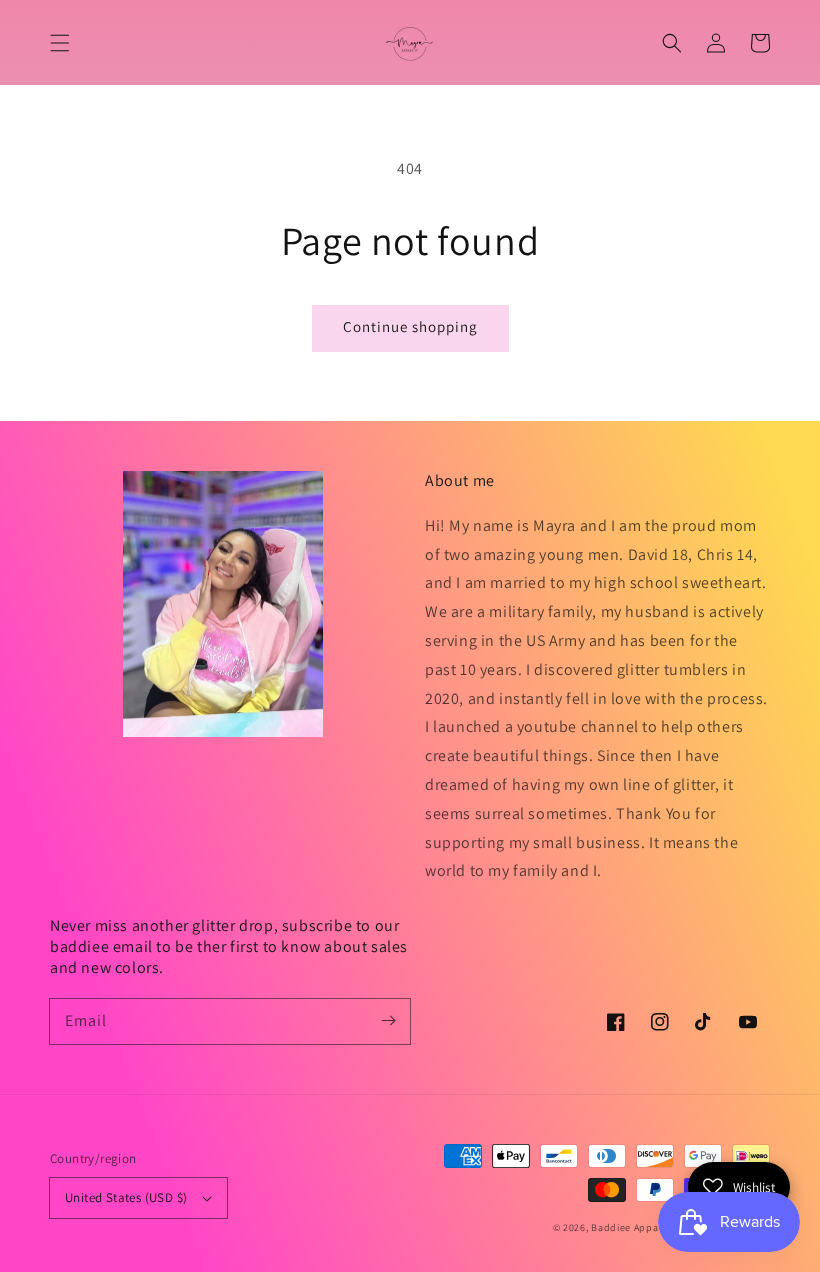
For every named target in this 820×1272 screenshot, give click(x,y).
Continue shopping (410, 326)
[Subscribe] (388, 1021)
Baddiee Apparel (632, 1227)
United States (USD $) (126, 1197)
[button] (60, 43)
